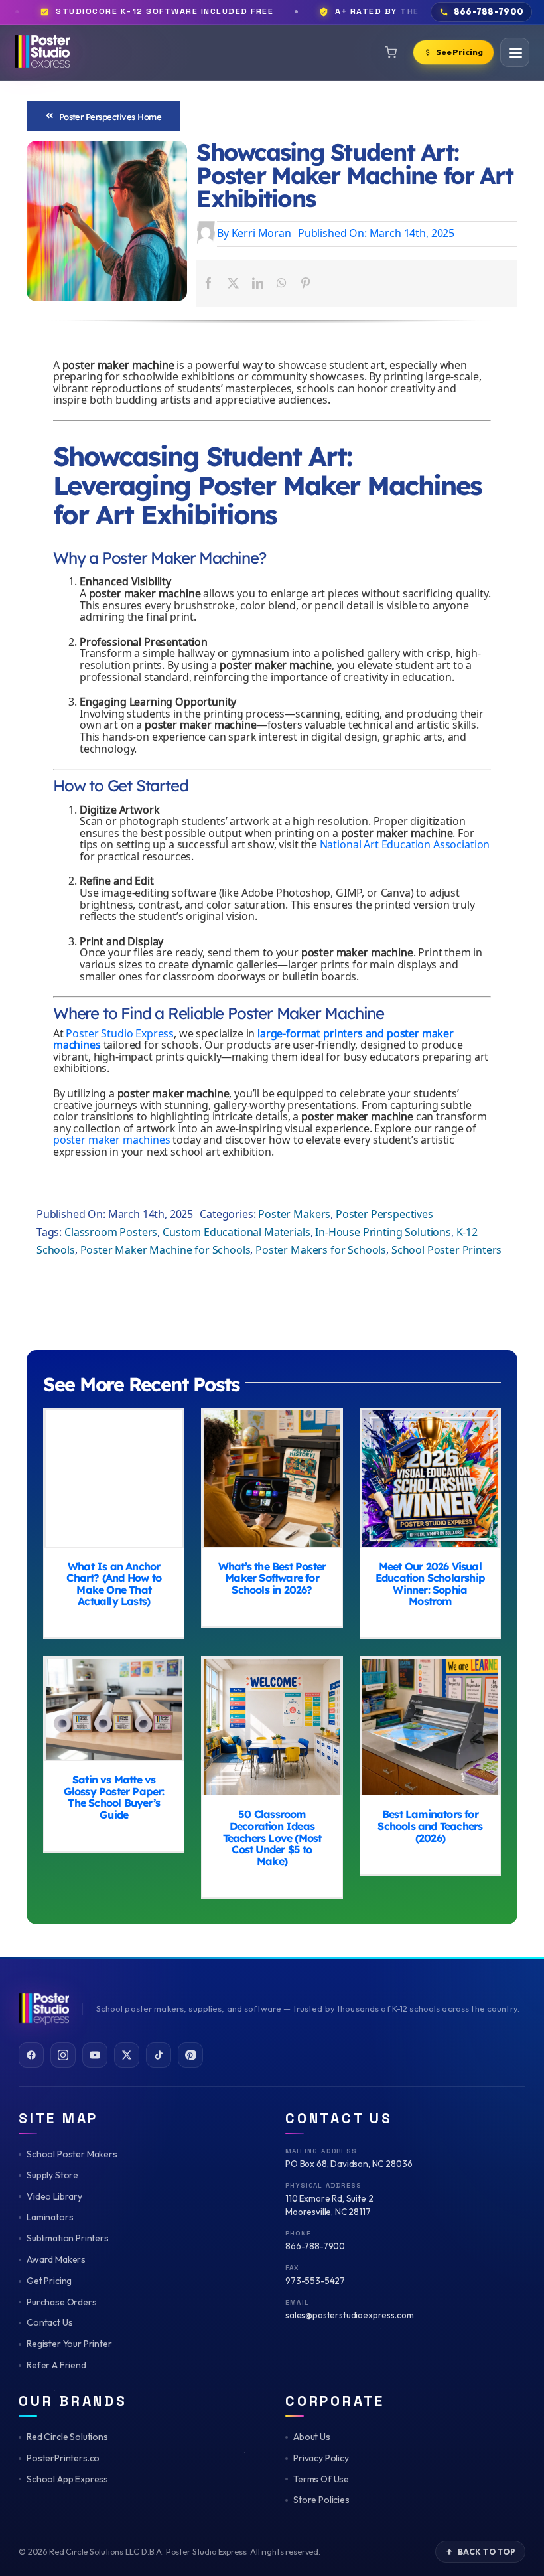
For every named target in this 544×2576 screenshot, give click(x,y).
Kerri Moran (261, 234)
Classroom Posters (111, 1233)
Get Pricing (49, 2281)
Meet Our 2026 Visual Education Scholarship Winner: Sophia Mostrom (430, 1478)
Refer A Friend (56, 2365)
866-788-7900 (315, 2246)
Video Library (54, 2196)
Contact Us (49, 2322)
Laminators (50, 2217)
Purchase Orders (62, 2302)
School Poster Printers (446, 1251)
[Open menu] (515, 52)
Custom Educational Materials (237, 1233)
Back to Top (487, 2552)
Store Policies (321, 2500)
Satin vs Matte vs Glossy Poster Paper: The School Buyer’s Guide (114, 1709)
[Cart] (391, 52)
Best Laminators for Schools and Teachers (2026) (430, 1727)
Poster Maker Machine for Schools (166, 1251)
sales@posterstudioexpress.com (349, 2315)
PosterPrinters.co (63, 2458)
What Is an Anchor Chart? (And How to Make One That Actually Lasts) (114, 1478)
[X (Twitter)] (127, 2055)
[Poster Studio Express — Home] (42, 52)
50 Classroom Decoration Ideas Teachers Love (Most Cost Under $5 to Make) (272, 1727)
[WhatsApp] (282, 283)
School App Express (67, 2479)
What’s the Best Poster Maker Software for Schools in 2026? (272, 1478)
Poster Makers (294, 1215)
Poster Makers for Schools (321, 1251)
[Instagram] (63, 2055)
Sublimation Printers (68, 2238)
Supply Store (52, 2175)
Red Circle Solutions (67, 2437)
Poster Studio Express (120, 1034)
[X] (233, 283)
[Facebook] (209, 283)
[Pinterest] (306, 283)
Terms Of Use (321, 2479)
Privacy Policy (321, 2458)
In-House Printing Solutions (383, 1233)
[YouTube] (95, 2055)
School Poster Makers (72, 2154)
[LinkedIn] (258, 283)
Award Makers (56, 2259)
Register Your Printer (69, 2344)
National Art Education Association (405, 845)
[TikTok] (159, 2055)
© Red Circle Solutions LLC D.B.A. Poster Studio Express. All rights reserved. (170, 2551)
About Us (312, 2437)
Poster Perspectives (384, 1215)
